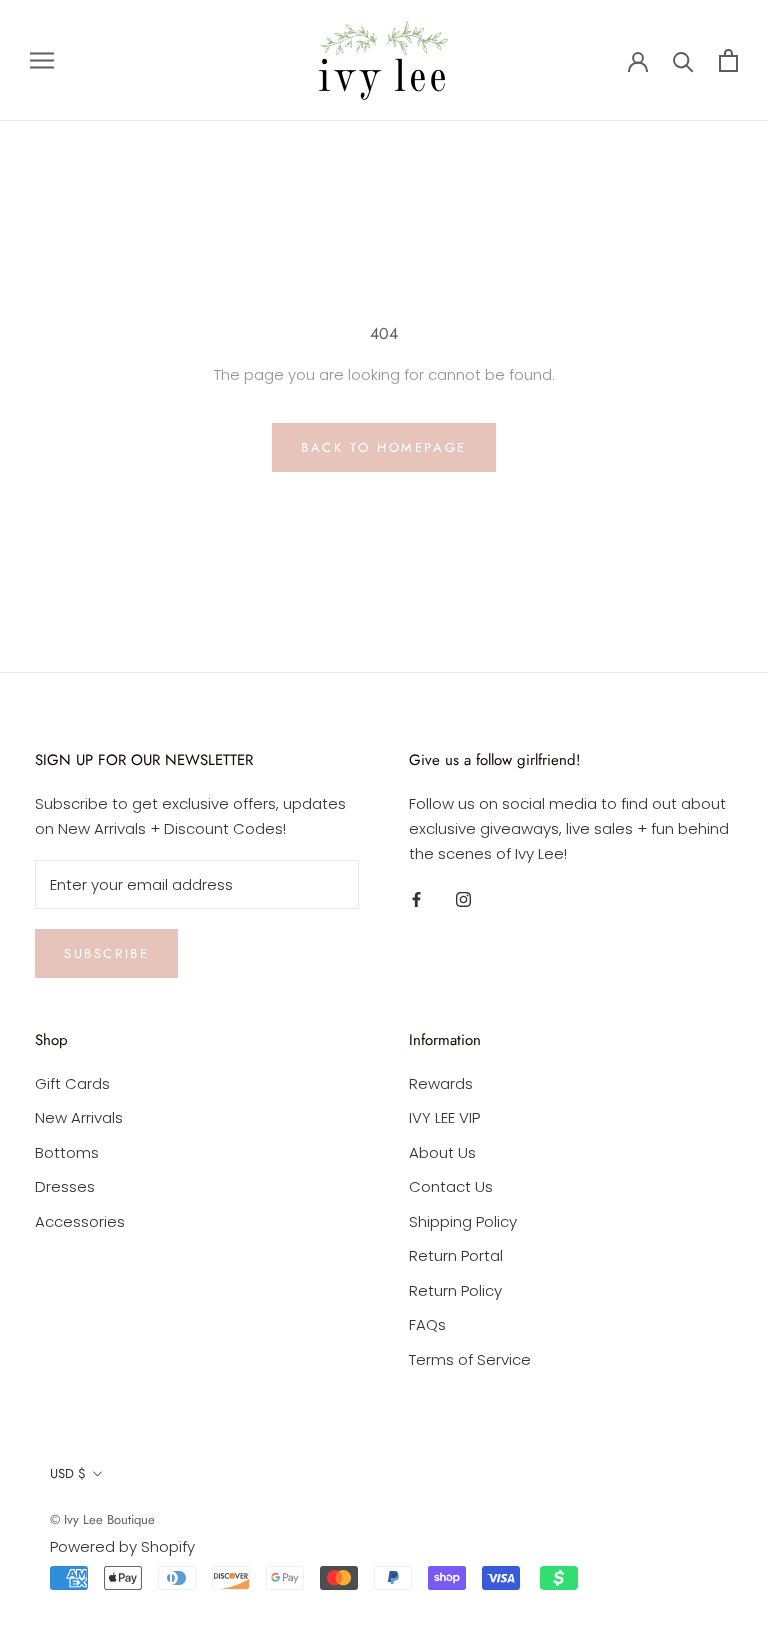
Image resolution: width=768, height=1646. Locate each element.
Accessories (80, 1221)
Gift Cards (72, 1083)
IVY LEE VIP (444, 1117)
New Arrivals (79, 1117)
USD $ (68, 1473)
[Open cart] (728, 60)
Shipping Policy (463, 1221)
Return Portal (456, 1255)
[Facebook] (416, 899)
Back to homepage (384, 447)
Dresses (65, 1186)
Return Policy (455, 1290)
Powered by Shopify (122, 1546)
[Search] (683, 60)
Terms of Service (470, 1359)
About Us (442, 1152)
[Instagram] (463, 899)
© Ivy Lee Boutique (102, 1519)
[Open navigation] (42, 60)
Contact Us (451, 1186)
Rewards (441, 1083)
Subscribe (106, 953)
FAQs (427, 1324)
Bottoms (67, 1152)
